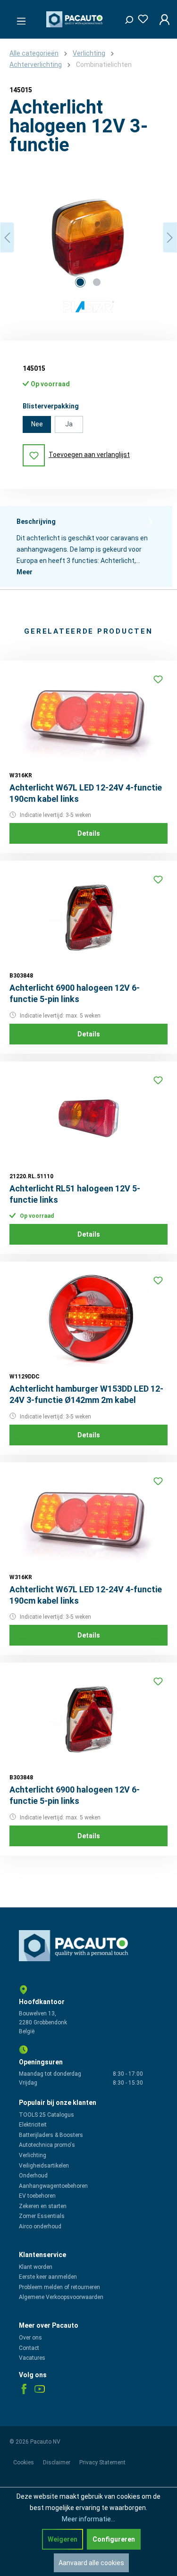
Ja (69, 424)
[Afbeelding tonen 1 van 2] (80, 282)
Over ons (30, 2338)
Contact (29, 2348)
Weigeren (63, 2539)
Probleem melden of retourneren (59, 2287)
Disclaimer (57, 2462)
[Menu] (18, 18)
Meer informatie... (88, 2519)
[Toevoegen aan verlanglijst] (158, 679)
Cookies (24, 2462)
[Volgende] (170, 238)
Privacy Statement (102, 2462)
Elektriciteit (33, 2125)
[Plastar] (88, 308)
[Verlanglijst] (140, 17)
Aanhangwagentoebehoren (53, 2186)
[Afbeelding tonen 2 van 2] (97, 282)
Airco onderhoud (40, 2226)
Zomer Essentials (42, 2216)
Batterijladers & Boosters (51, 2135)
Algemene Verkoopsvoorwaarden (61, 2297)
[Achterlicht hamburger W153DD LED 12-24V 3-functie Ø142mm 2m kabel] (88, 1318)
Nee (37, 424)
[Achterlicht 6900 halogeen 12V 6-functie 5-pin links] (88, 917)
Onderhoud (33, 2176)
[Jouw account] (162, 19)
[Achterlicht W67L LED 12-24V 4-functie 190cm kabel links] (88, 717)
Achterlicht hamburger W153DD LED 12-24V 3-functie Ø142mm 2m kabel (86, 1394)
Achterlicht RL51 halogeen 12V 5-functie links (75, 1194)
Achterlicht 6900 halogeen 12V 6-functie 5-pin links (75, 993)
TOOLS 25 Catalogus (46, 2115)
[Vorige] (7, 238)
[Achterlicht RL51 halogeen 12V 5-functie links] (88, 1118)
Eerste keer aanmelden (48, 2277)
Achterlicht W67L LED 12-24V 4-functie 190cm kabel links (86, 793)
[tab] (86, 546)
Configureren (114, 2539)
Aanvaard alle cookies (91, 2563)
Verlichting (33, 2155)
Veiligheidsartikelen (44, 2166)
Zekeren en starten (43, 2206)
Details (89, 833)
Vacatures (32, 2358)
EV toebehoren (37, 2196)
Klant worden (36, 2267)
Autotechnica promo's (47, 2145)
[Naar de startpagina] (76, 19)
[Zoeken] (126, 17)
